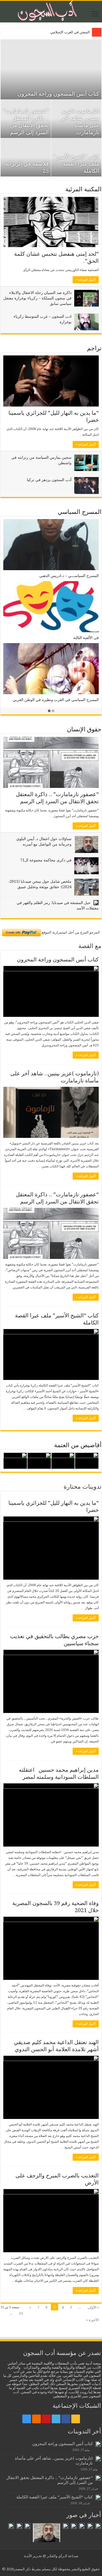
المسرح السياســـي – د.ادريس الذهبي (69, 576)
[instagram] (27, 2419)
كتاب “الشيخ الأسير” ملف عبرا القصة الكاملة (76, 164)
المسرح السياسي (80, 512)
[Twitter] (56, 2419)
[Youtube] (46, 2419)
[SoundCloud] (36, 2419)
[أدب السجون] (51, 12)
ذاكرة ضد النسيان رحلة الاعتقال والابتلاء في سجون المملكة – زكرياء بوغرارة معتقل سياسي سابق (37, 298)
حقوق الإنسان (84, 729)
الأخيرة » (92, 2320)
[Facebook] (66, 2419)
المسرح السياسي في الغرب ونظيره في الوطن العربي (56, 700)
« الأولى (93, 2307)
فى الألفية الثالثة (86, 638)
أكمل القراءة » (86, 280)
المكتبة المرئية (83, 189)
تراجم (94, 348)
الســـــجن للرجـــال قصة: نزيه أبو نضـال (60, 32)
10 (21, 2313)
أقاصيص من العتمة (78, 1445)
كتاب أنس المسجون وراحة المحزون (58, 94)
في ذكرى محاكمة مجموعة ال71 (46, 860)
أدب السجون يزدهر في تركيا (49, 480)
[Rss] (76, 2419)
